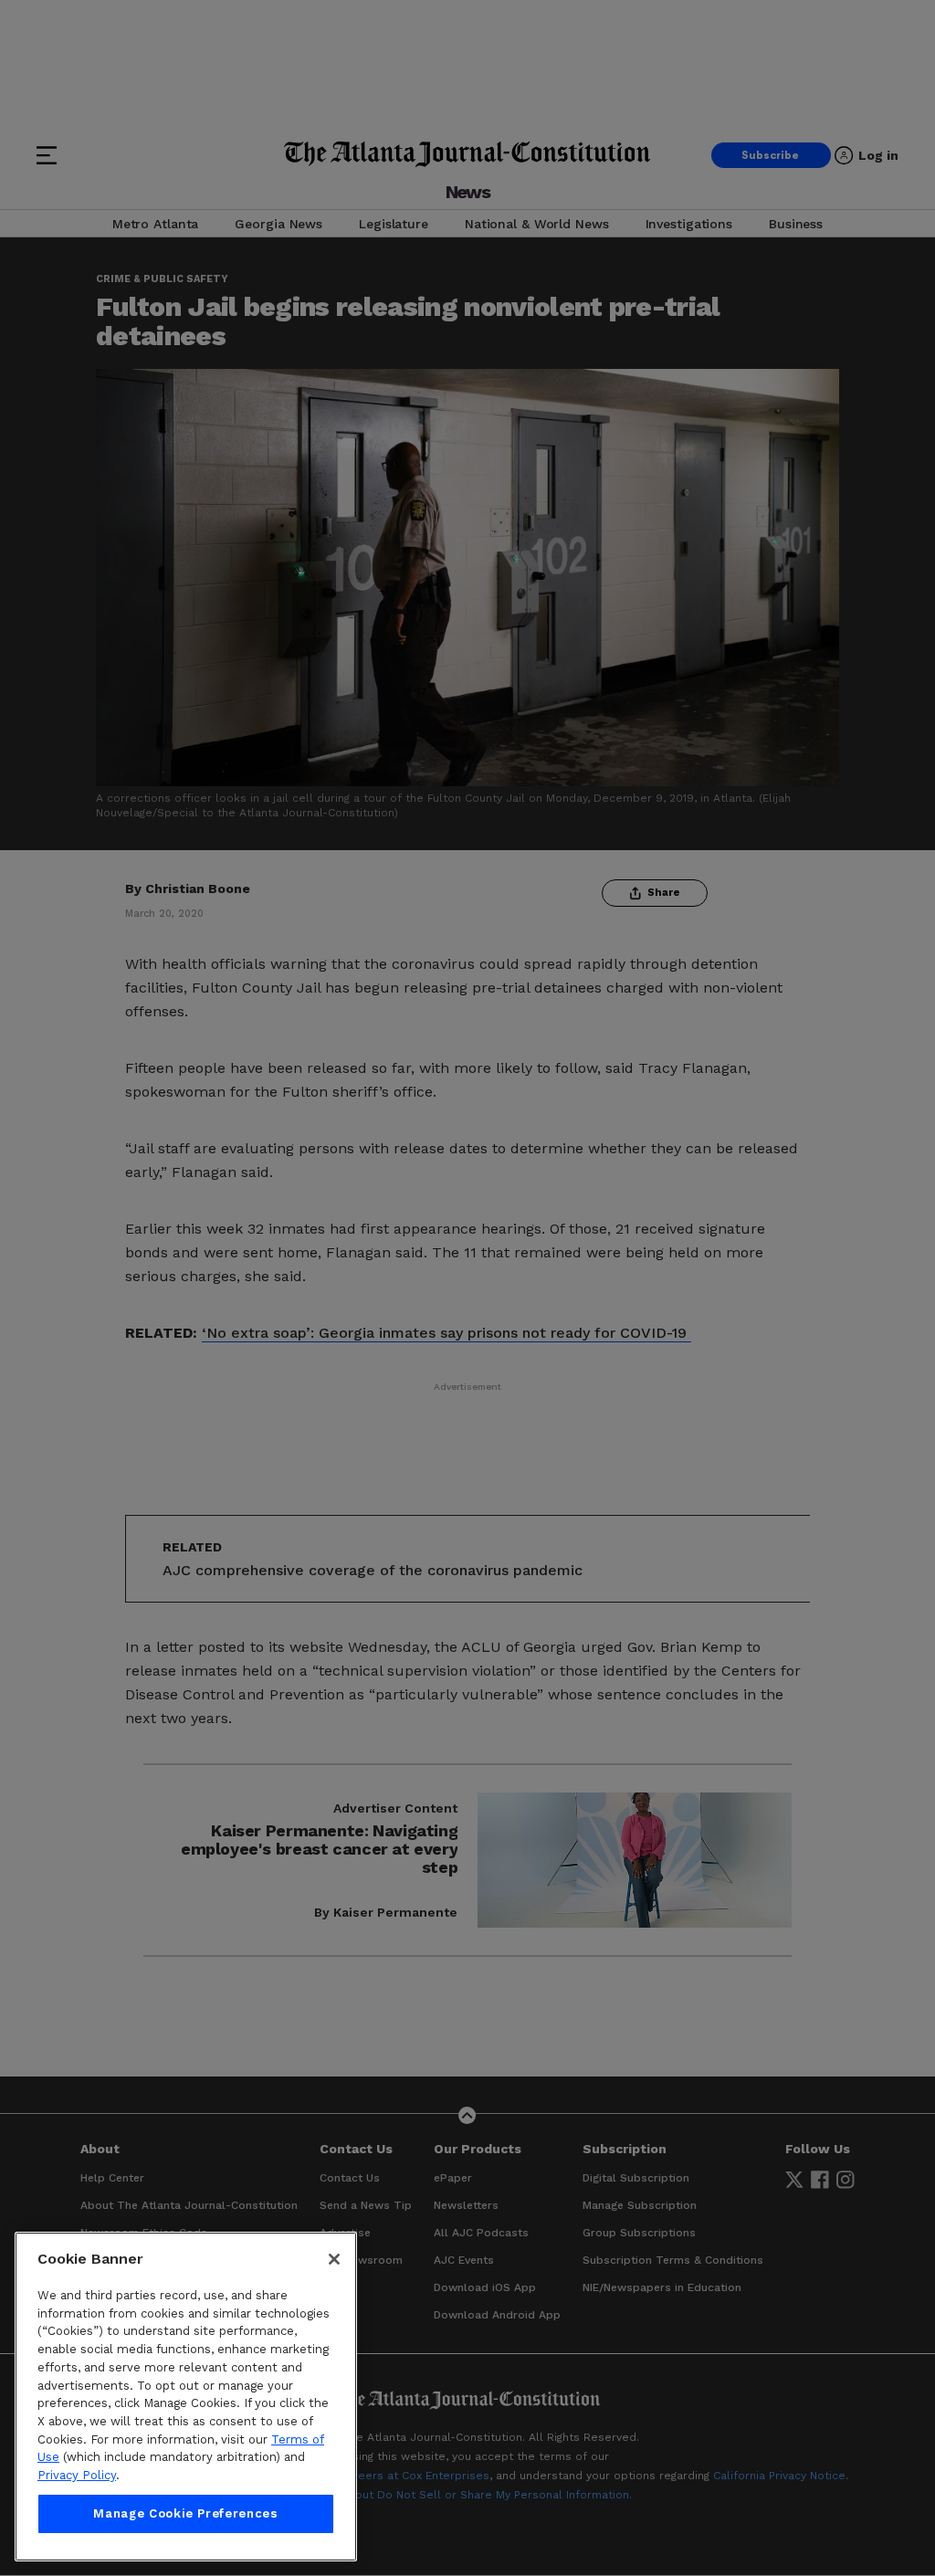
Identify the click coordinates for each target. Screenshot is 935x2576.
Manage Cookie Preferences (185, 2513)
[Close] (334, 2259)
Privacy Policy (77, 2475)
